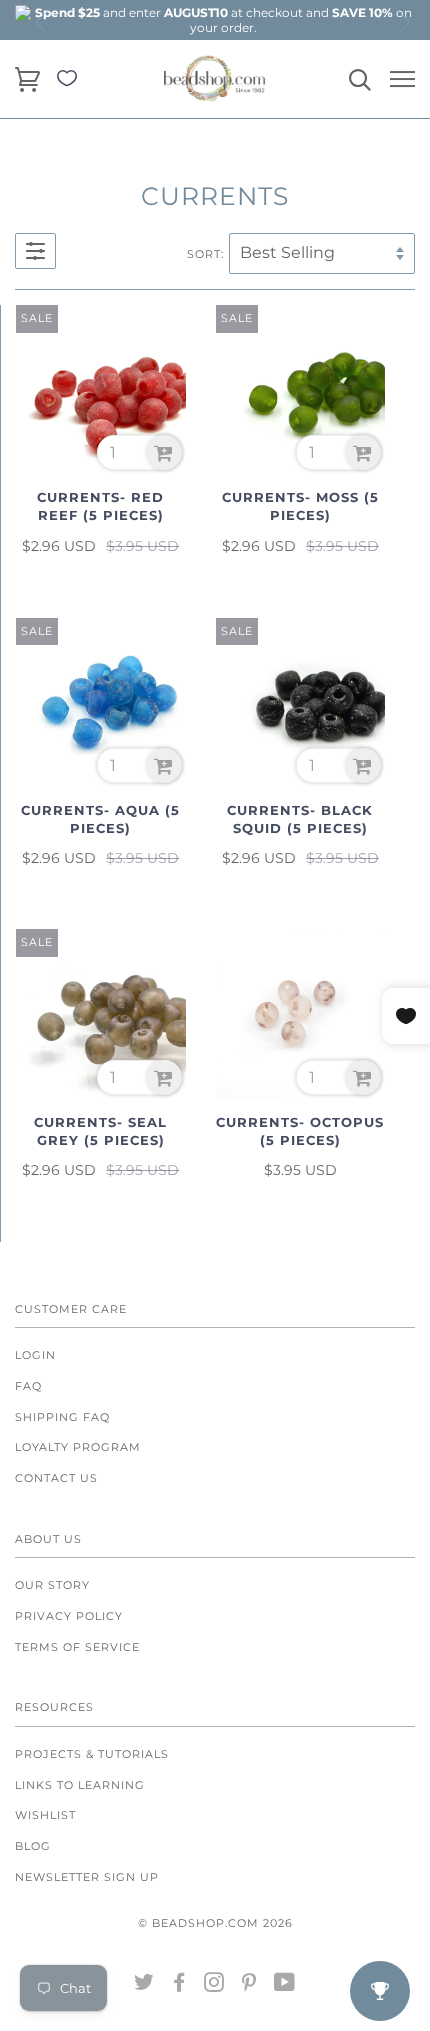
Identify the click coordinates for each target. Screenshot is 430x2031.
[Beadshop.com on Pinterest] (249, 1986)
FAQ (28, 1386)
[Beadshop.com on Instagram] (214, 1986)
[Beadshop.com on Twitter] (144, 1986)
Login (35, 1355)
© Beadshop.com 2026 (215, 1923)
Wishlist (45, 1815)
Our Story (52, 1585)
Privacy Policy (69, 1616)
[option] (223, 20)
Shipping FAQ (62, 1417)
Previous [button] (43, 22)
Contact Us (56, 1478)
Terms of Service (77, 1647)
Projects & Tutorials (92, 1754)
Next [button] (402, 22)
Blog (33, 1846)
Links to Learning (80, 1785)
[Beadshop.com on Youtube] (285, 1986)
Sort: (205, 254)
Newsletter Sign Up (87, 1877)
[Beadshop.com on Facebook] (179, 1986)
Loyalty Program (78, 1447)
